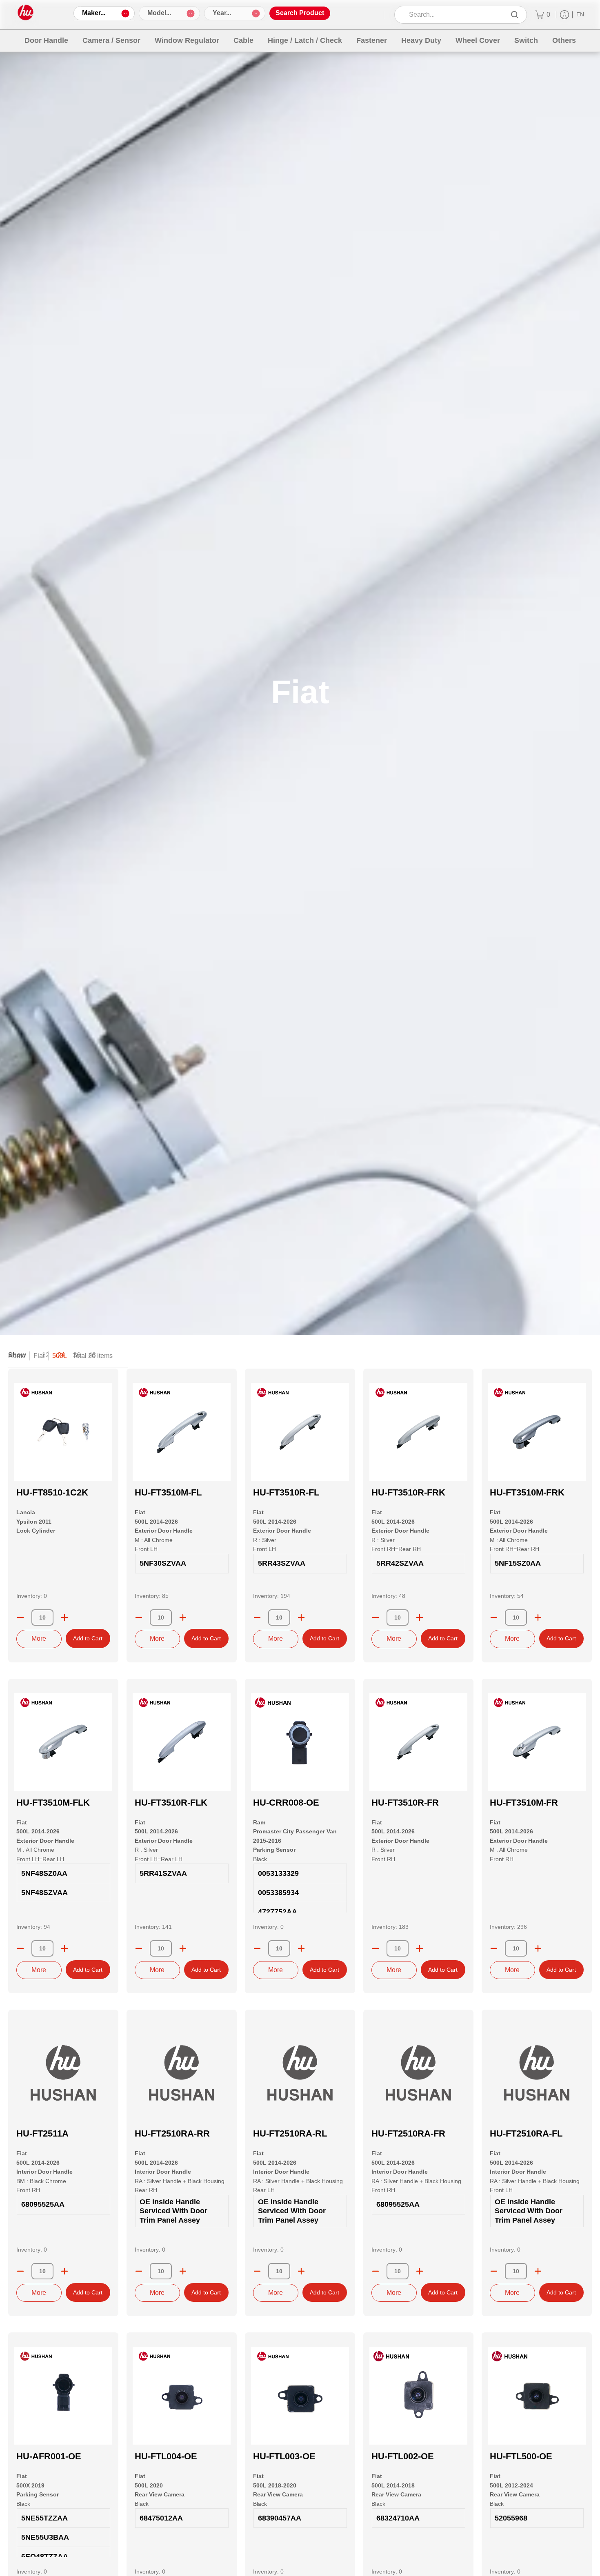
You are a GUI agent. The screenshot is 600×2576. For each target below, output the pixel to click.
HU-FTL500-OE (521, 2456)
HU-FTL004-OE (166, 2456)
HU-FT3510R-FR (405, 1803)
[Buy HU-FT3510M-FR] (537, 1742)
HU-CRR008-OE (286, 1803)
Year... (222, 13)
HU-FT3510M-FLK (53, 1803)
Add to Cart (88, 1638)
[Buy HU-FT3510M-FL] (182, 1432)
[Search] (515, 15)
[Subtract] (20, 1617)
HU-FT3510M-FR (524, 1803)
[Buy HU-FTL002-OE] (418, 2396)
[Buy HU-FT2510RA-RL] (300, 2073)
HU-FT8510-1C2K (52, 1492)
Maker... (94, 13)
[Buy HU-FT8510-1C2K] (63, 1432)
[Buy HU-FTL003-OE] (300, 2396)
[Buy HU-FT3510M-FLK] (63, 1742)
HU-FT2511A (42, 2133)
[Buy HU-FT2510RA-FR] (418, 2073)
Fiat (39, 1356)
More (39, 1639)
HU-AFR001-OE (49, 2456)
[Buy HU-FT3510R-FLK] (182, 1742)
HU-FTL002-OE (403, 2456)
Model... (159, 13)
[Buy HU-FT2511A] (63, 2073)
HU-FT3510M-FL (168, 1492)
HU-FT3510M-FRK (527, 1492)
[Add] (64, 1617)
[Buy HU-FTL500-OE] (537, 2396)
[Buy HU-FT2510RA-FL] (537, 2073)
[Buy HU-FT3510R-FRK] (418, 1432)
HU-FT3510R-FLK (171, 1803)
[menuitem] (543, 15)
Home (17, 1356)
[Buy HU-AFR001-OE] (63, 2396)
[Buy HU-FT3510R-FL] (300, 1432)
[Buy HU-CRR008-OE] (300, 1742)
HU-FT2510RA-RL (290, 2133)
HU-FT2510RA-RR (172, 2133)
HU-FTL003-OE (284, 2456)
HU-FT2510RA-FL (526, 2133)
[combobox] (455, 15)
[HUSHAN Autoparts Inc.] (26, 13)
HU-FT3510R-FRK (408, 1492)
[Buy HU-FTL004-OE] (182, 2396)
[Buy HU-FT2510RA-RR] (182, 2073)
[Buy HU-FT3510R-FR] (418, 1742)
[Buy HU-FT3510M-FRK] (537, 1432)
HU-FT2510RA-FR (408, 2133)
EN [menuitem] (580, 14)
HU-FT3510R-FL (286, 1492)
